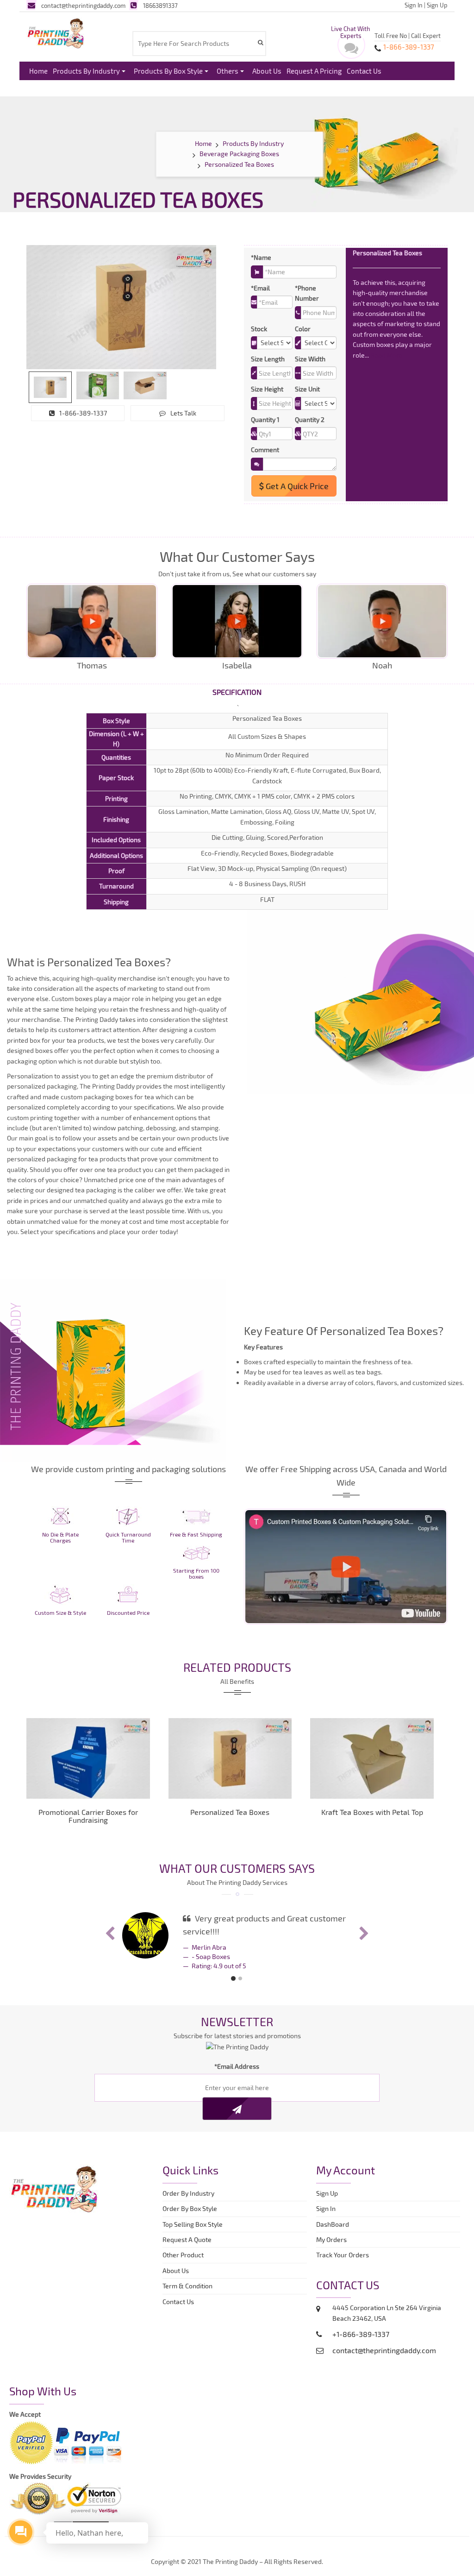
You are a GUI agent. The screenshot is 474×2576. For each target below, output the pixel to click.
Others (228, 71)
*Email (260, 288)
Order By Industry (188, 2193)
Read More (387, 355)
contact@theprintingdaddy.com (83, 6)
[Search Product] (260, 42)
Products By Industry (86, 71)
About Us (267, 71)
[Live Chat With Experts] (351, 50)
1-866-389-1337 (83, 413)
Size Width (310, 359)
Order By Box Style (190, 2208)
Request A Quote (187, 2239)
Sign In (414, 5)
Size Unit (307, 389)
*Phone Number (307, 293)
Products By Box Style (168, 71)
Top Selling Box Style (193, 2224)
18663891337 (160, 6)
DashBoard (334, 2224)
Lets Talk (183, 413)
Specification (237, 692)
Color (303, 329)
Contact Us (364, 71)
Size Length (268, 359)
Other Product (183, 2255)
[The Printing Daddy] (56, 32)
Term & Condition (187, 2286)
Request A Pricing (314, 71)
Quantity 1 (265, 419)
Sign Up (437, 5)
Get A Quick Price (296, 486)
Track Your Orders (344, 2255)
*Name (261, 257)
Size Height (267, 389)
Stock (259, 329)
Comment (265, 450)
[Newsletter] (237, 2109)
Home (38, 71)
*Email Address (237, 2066)
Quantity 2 (310, 419)
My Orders (334, 2239)
